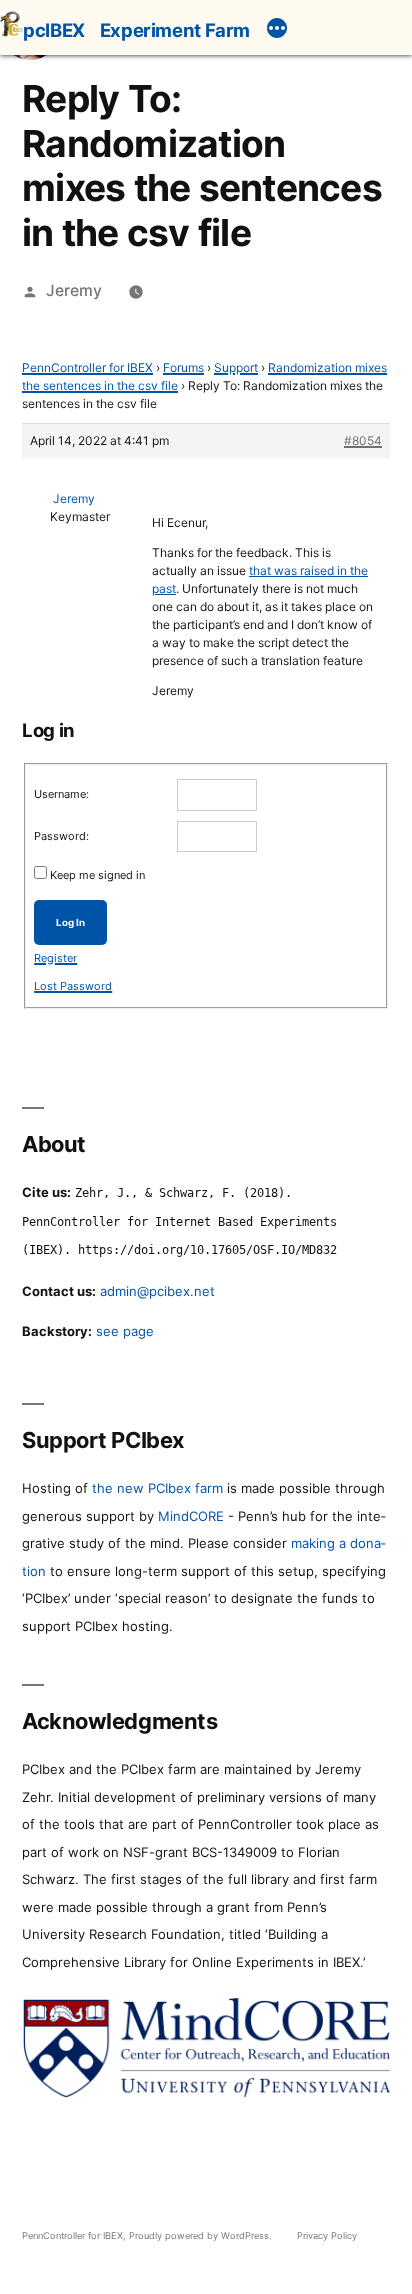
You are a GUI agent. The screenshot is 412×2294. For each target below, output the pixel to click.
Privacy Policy (327, 2235)
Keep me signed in (97, 875)
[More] (277, 31)
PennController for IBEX (87, 367)
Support (236, 367)
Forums (183, 367)
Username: (61, 794)
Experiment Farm (175, 30)
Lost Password (73, 986)
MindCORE (191, 1516)
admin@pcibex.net (157, 1291)
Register (55, 958)
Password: (61, 836)
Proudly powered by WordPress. (202, 2235)
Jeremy (74, 290)
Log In (70, 922)
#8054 (363, 440)
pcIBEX (54, 30)
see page (125, 1331)
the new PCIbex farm (157, 1488)
